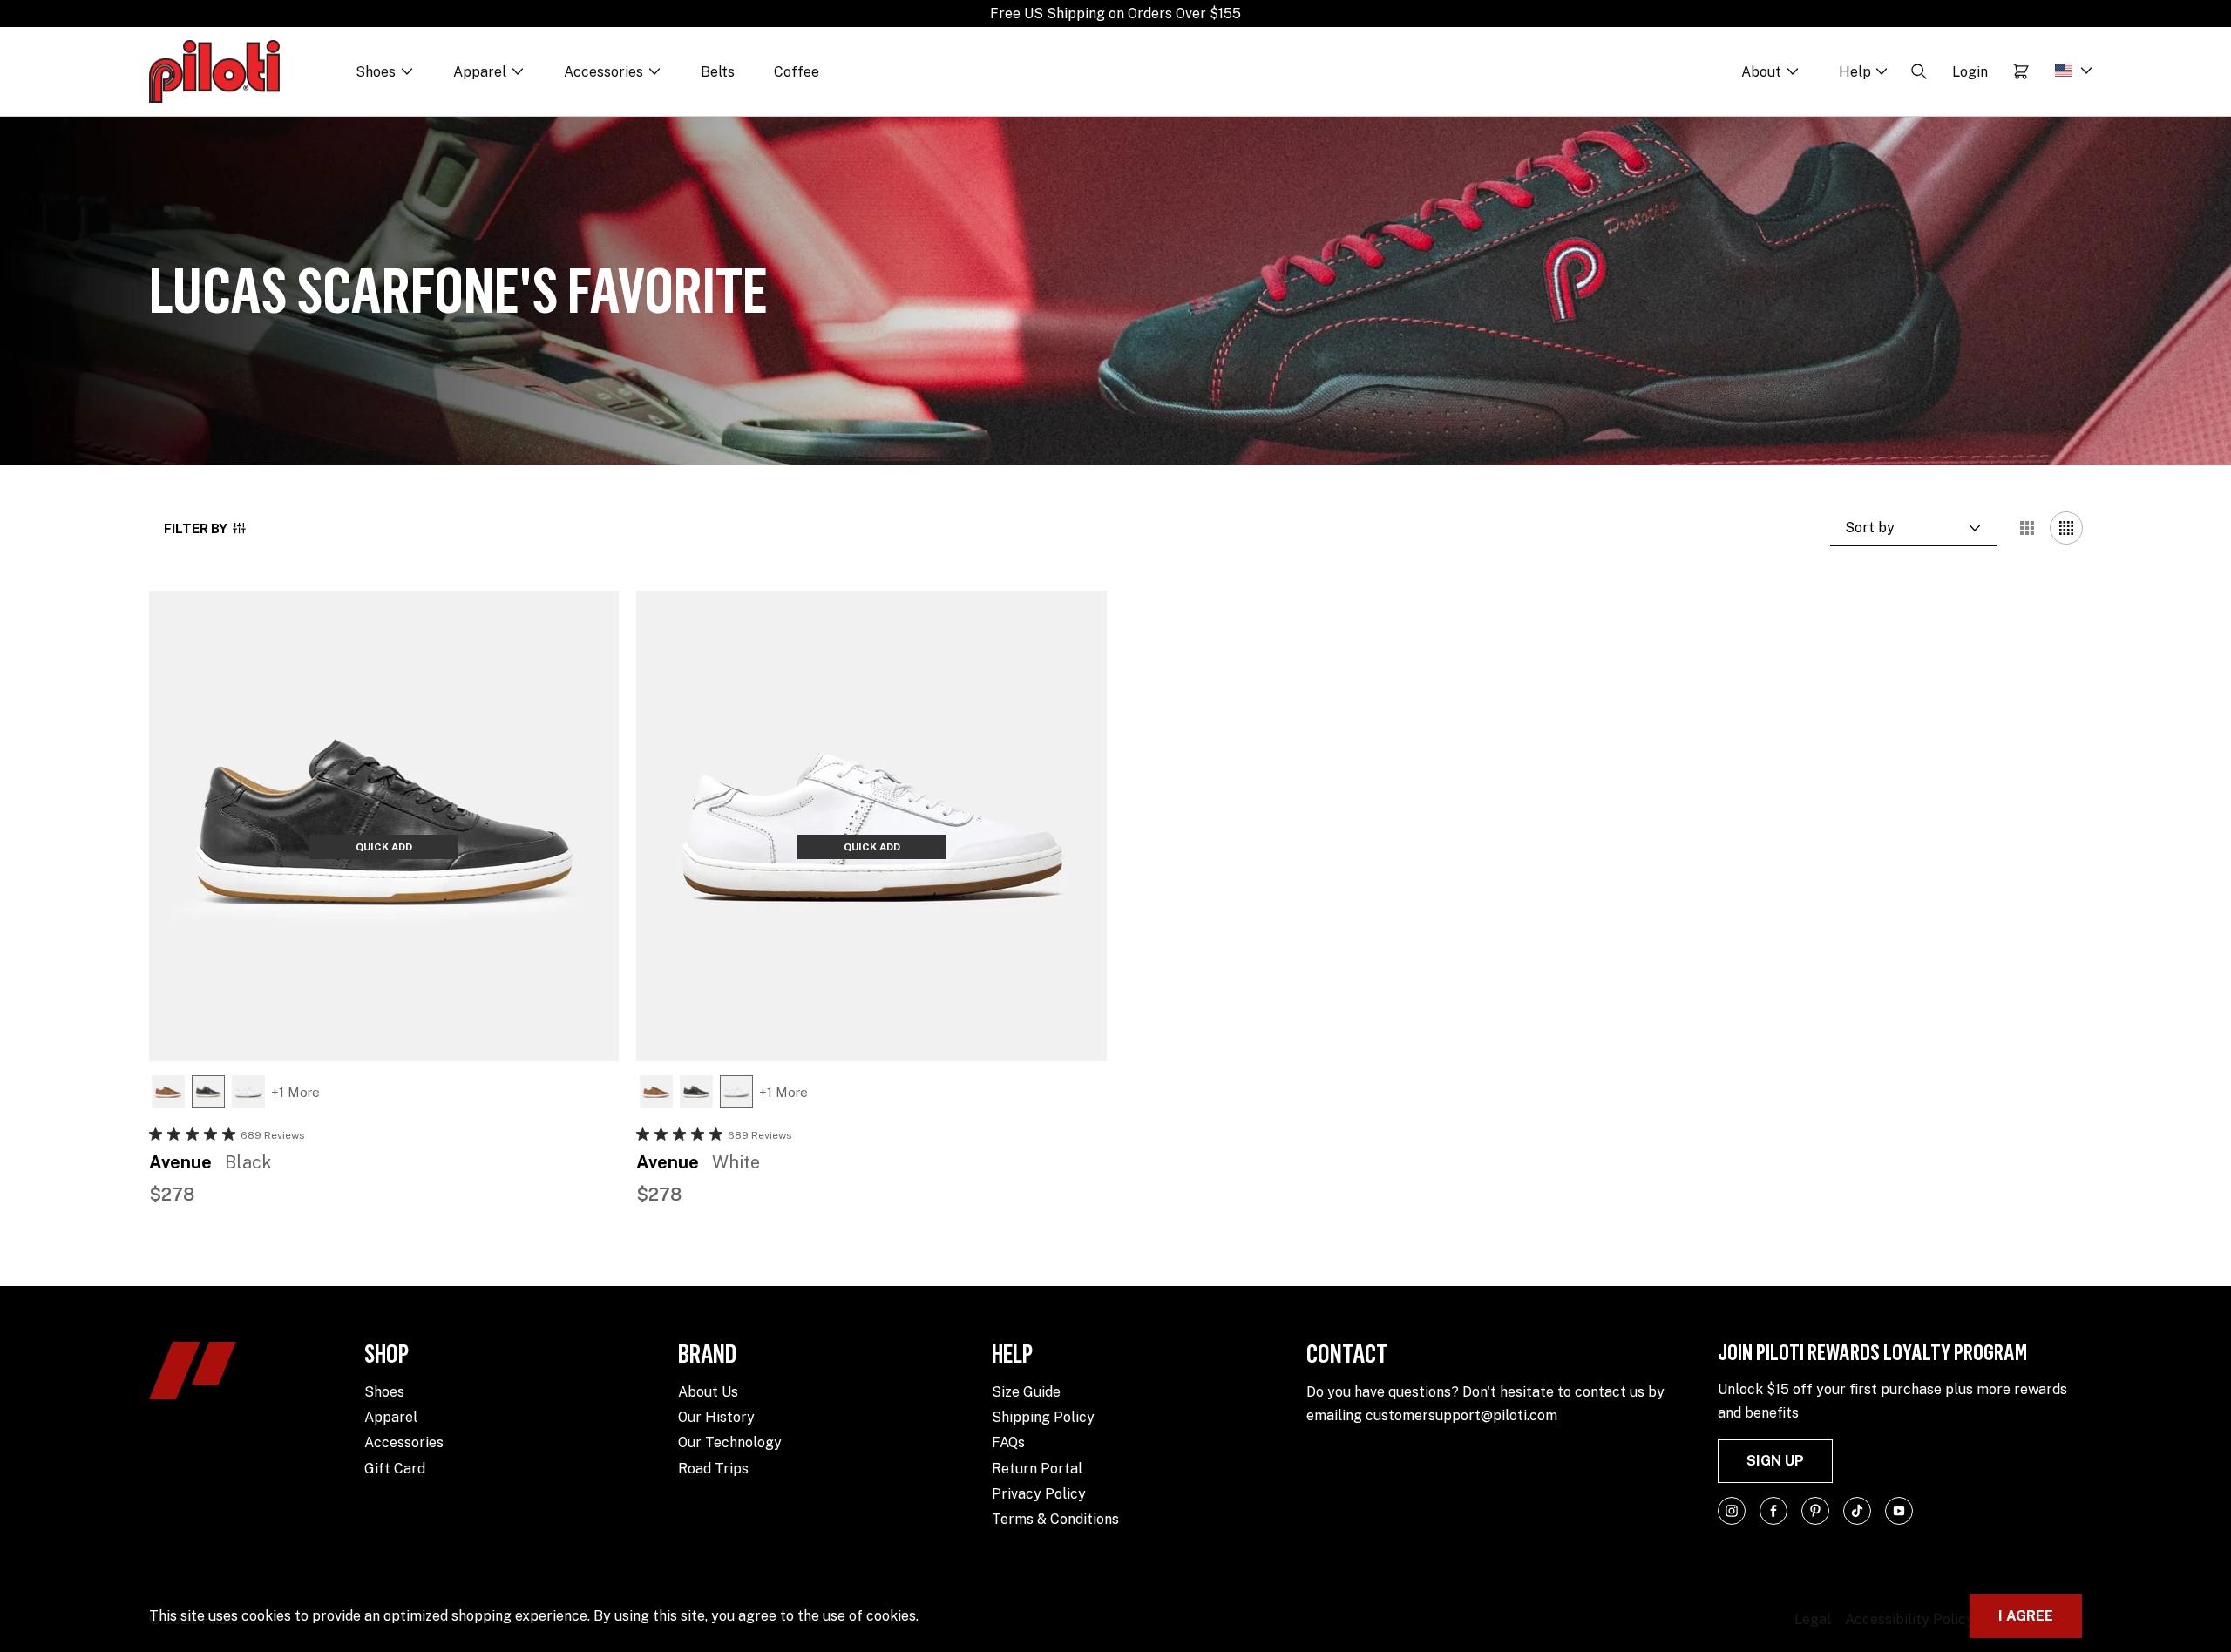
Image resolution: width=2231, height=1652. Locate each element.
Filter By (196, 528)
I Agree (2026, 1616)
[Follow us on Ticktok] (1857, 1511)
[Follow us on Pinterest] (1815, 1511)
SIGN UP (1775, 1461)
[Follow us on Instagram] (1732, 1511)
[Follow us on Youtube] (1899, 1511)
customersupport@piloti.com (1461, 1415)
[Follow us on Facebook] (1773, 1511)
